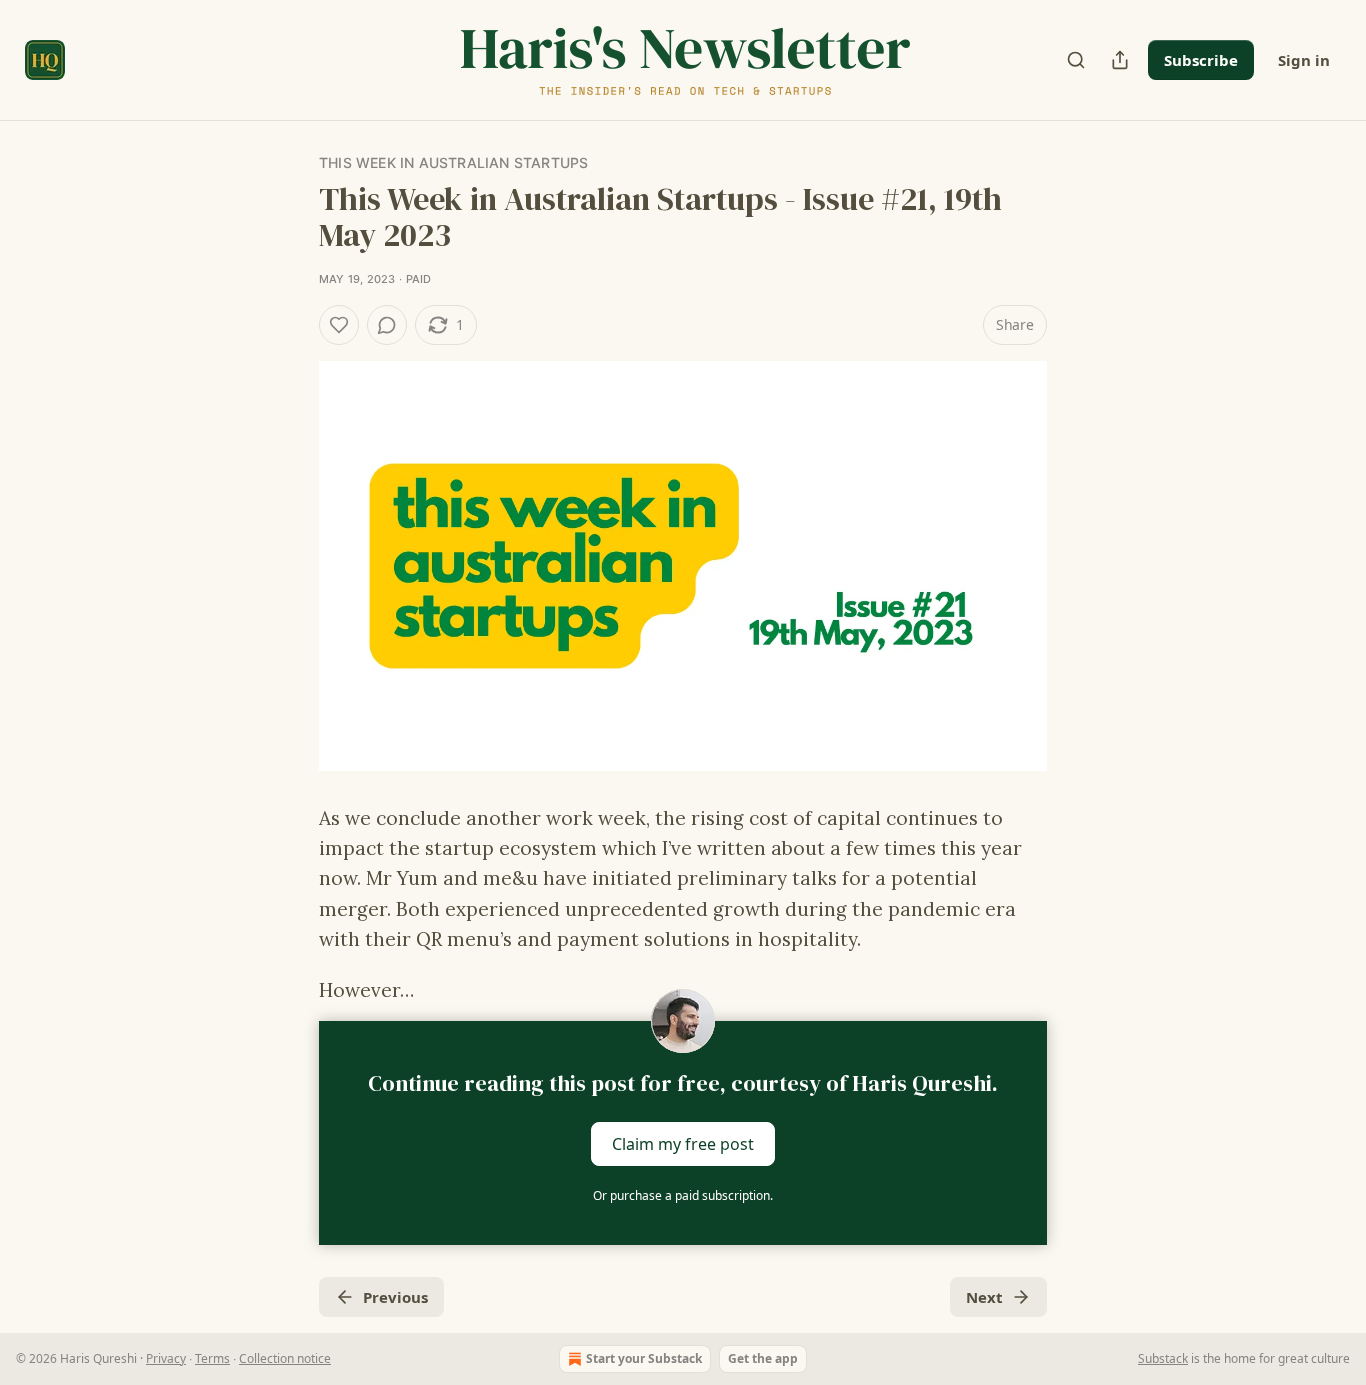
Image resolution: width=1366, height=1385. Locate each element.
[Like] (339, 325)
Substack (1163, 1358)
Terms (212, 1358)
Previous (395, 1297)
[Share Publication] (1120, 60)
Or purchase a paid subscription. (683, 1195)
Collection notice (285, 1358)
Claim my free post (683, 1143)
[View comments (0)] (387, 325)
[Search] (1076, 60)
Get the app (763, 1358)
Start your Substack (644, 1358)
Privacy (166, 1358)
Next (984, 1297)
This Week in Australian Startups (453, 162)
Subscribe (1201, 60)
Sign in (1304, 60)
